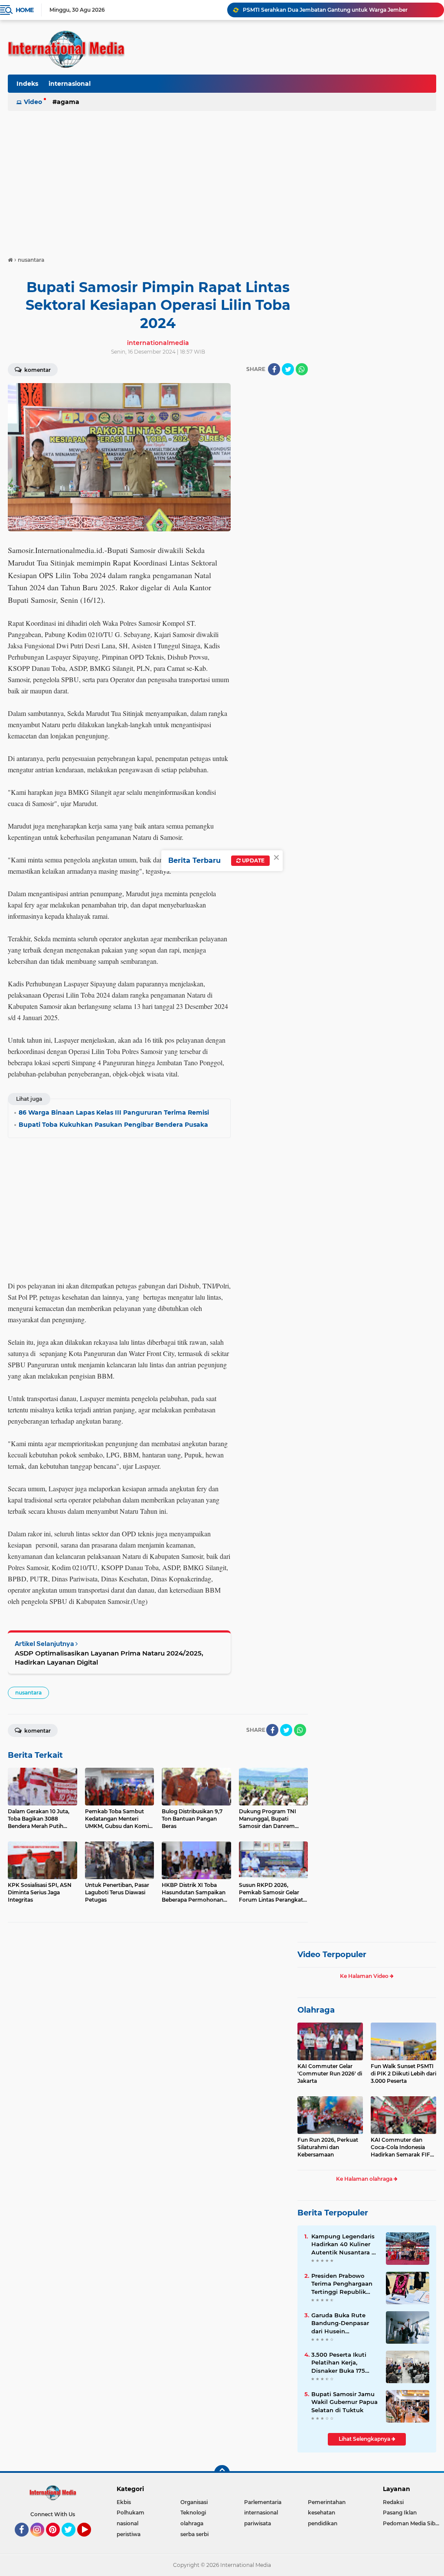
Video (33, 102)
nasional (127, 2523)
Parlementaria (263, 2502)
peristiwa (129, 2534)
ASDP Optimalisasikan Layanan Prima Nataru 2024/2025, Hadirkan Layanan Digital (109, 1658)
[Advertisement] (222, 179)
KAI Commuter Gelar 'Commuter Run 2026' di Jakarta (330, 2073)
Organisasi (194, 2502)
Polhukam (131, 2513)
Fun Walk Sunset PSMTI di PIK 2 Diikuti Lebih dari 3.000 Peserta (403, 2073)
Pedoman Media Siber (412, 2523)
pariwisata (258, 2523)
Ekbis (124, 2502)
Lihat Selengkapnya (365, 2439)
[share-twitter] (288, 369)
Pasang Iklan (400, 2513)
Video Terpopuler (332, 1955)
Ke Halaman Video (365, 1976)
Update (253, 860)
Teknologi (193, 2513)
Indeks (27, 84)
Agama (68, 102)
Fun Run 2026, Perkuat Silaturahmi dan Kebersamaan (328, 2147)
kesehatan (322, 2513)
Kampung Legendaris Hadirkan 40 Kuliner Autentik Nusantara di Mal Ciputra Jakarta (344, 2244)
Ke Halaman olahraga (365, 2179)
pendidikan (323, 2523)
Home (24, 10)
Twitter (72, 2540)
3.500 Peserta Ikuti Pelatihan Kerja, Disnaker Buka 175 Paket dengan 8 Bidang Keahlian (339, 2363)
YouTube (90, 2540)
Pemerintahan (327, 2502)
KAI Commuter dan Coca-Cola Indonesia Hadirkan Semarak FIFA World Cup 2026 (402, 2147)
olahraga (192, 2523)
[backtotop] (222, 2473)
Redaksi (393, 2502)
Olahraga (316, 2010)
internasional (70, 84)
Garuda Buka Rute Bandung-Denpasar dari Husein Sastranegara (340, 2323)
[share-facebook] (274, 369)
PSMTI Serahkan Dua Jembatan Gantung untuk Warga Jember (325, 10)
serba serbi (194, 2534)
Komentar (37, 370)
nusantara (28, 1693)
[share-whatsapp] (302, 369)
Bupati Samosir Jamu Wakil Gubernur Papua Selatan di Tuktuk (344, 2402)
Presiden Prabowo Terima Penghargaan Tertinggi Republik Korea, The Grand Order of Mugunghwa (343, 2284)
